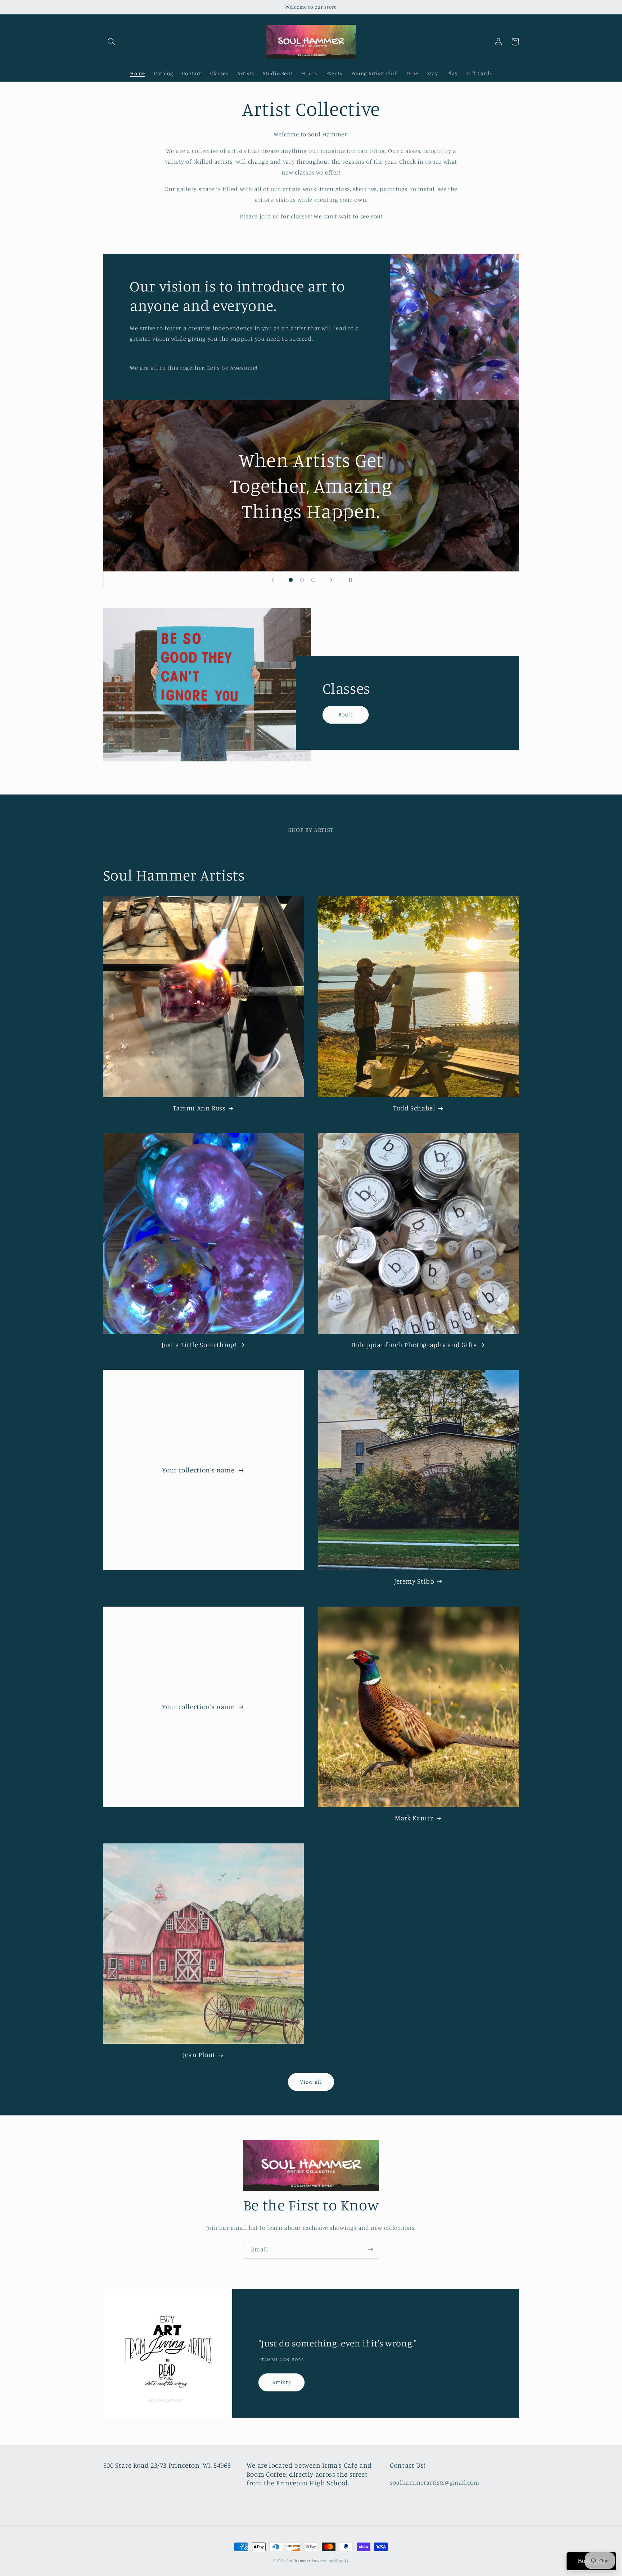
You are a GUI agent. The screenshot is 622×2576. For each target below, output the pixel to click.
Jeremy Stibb (414, 1581)
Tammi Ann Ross (199, 1108)
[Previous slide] (272, 580)
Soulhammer (298, 2561)
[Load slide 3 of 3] (314, 580)
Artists (282, 2382)
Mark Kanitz (414, 1818)
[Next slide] (332, 580)
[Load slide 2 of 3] (302, 580)
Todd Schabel (414, 1108)
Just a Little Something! (199, 1344)
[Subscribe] (370, 2250)
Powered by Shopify (330, 2561)
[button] (112, 42)
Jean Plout (199, 2054)
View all (311, 2082)
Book (345, 714)
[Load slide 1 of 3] (291, 580)
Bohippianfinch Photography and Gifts (414, 1344)
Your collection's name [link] (199, 1470)
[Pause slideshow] (350, 580)
